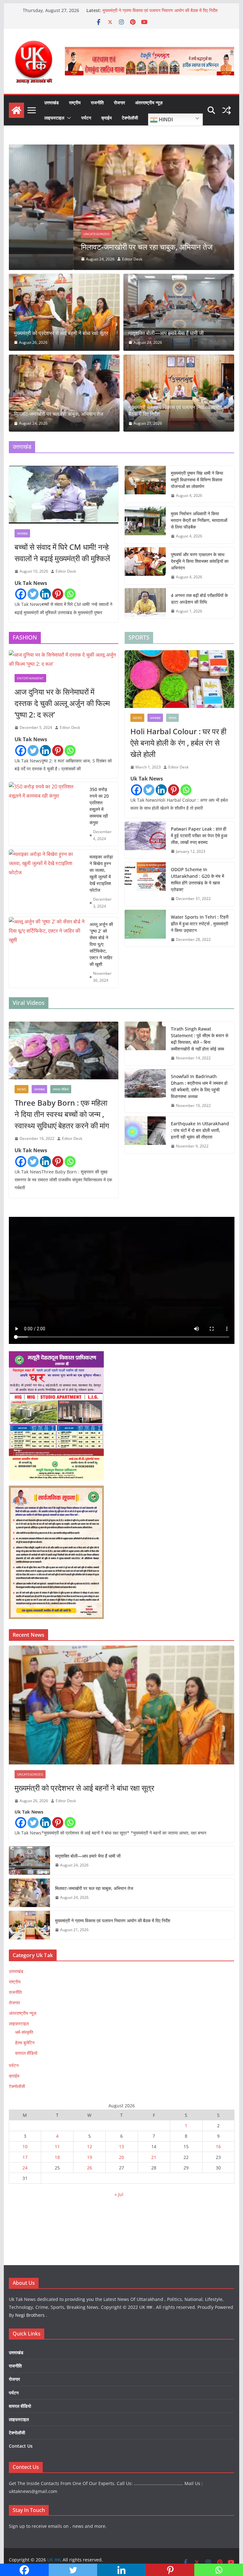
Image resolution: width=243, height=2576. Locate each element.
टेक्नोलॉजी (130, 118)
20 (121, 2157)
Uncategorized (32, 234)
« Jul (119, 2194)
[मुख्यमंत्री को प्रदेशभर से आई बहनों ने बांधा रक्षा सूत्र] (64, 312)
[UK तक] (16, 110)
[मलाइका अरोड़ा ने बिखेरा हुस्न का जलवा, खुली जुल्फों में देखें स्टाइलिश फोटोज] (47, 881)
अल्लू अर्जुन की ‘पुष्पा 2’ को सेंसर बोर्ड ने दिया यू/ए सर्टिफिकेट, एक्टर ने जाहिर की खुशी (101, 944)
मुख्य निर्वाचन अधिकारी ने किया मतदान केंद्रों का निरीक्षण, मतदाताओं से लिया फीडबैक (199, 520)
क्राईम (106, 118)
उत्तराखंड (52, 103)
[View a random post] (227, 110)
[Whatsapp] (70, 594)
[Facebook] (21, 594)
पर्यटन (86, 118)
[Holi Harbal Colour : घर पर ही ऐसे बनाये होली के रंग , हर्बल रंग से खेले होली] (179, 679)
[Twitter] (33, 594)
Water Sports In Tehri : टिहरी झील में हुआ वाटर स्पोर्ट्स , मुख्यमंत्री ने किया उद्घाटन (200, 924)
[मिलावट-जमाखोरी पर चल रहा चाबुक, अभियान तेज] (122, 149)
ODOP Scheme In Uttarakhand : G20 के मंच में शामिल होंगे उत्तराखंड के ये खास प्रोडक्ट (197, 879)
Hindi (165, 120)
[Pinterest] (58, 594)
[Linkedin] (45, 594)
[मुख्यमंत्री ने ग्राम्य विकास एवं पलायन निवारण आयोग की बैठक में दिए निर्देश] (179, 393)
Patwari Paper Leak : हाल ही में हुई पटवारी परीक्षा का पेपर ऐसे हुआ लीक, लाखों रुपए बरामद (199, 835)
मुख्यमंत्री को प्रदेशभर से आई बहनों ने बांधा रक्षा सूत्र (61, 333)
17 (25, 2157)
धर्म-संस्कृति (24, 2032)
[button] (68, 118)
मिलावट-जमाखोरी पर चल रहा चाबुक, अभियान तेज (142, 10)
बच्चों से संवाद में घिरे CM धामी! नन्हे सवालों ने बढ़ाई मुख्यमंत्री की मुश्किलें (62, 552)
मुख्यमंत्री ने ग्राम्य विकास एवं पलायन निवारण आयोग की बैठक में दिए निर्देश (178, 411)
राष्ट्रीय (75, 103)
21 (154, 2157)
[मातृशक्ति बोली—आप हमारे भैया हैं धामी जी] (179, 312)
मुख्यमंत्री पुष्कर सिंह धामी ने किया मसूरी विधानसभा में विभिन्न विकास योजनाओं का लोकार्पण (197, 480)
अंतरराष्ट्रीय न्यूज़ (149, 103)
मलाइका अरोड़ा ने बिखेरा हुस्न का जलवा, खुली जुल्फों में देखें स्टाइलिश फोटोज (101, 873)
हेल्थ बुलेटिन (25, 2043)
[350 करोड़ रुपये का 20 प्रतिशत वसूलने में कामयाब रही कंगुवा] (47, 814)
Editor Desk (68, 259)
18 (57, 2157)
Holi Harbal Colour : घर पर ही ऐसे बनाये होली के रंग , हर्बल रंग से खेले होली (178, 743)
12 (90, 2146)
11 (57, 2146)
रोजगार (119, 103)
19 (90, 2157)
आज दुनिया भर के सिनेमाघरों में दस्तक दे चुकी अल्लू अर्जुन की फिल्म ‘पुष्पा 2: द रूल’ (62, 703)
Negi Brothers (30, 2315)
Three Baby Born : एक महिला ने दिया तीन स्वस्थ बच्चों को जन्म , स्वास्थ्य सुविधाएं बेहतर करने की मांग (62, 1114)
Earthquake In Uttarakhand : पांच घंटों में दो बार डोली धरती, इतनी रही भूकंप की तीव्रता (200, 1130)
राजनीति (97, 103)
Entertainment (30, 678)
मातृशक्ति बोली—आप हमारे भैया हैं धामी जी (166, 333)
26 (90, 2168)
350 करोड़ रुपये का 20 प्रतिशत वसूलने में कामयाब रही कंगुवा (99, 806)
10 (25, 2146)
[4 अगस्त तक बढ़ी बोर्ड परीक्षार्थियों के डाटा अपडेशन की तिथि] (145, 603)
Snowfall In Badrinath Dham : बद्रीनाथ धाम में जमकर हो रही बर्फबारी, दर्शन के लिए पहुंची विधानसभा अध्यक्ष (199, 1086)
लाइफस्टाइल (54, 118)
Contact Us (21, 2446)
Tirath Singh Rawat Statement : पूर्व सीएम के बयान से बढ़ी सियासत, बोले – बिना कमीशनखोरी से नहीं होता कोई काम (199, 1039)
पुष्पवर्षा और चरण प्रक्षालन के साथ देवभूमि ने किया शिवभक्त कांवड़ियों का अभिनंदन (200, 561)
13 (121, 2146)
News (137, 718)
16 (218, 2146)
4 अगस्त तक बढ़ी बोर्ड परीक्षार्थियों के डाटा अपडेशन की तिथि (199, 599)
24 (25, 2168)
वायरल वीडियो (61, 1089)
